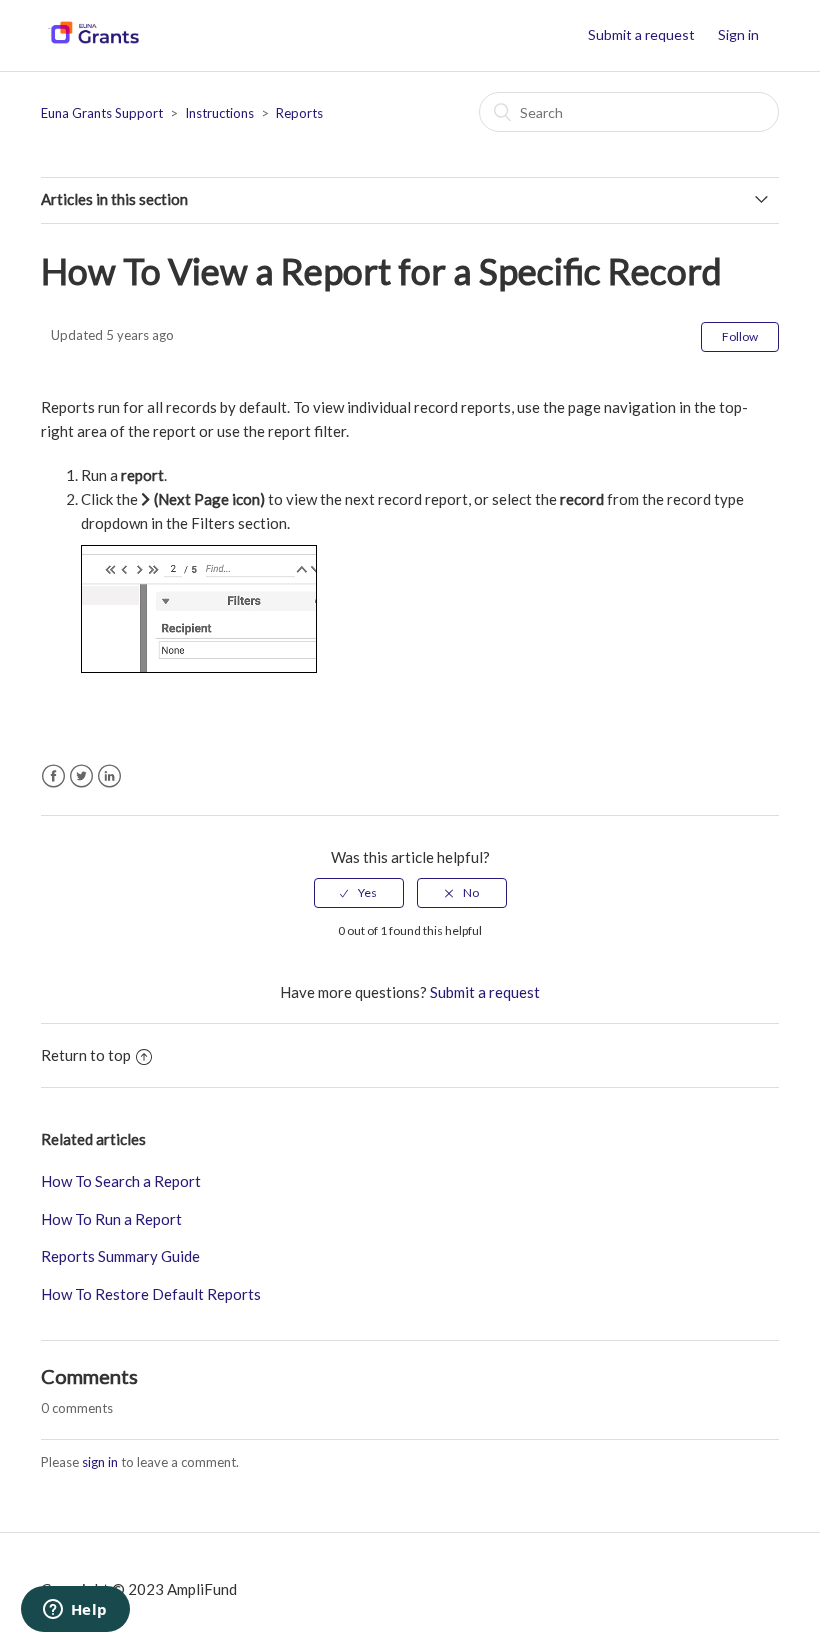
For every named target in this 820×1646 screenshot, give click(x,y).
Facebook (53, 776)
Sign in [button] (738, 34)
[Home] (93, 45)
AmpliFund (202, 1589)
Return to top (86, 1055)
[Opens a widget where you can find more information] (75, 1611)
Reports (299, 113)
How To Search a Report (121, 1181)
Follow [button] (740, 336)
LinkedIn (109, 776)
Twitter (81, 776)
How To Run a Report (111, 1219)
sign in (100, 1462)
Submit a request (641, 34)
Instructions (219, 113)
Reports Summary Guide (120, 1256)
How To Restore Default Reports (151, 1294)
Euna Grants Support (102, 113)
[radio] (359, 893)
